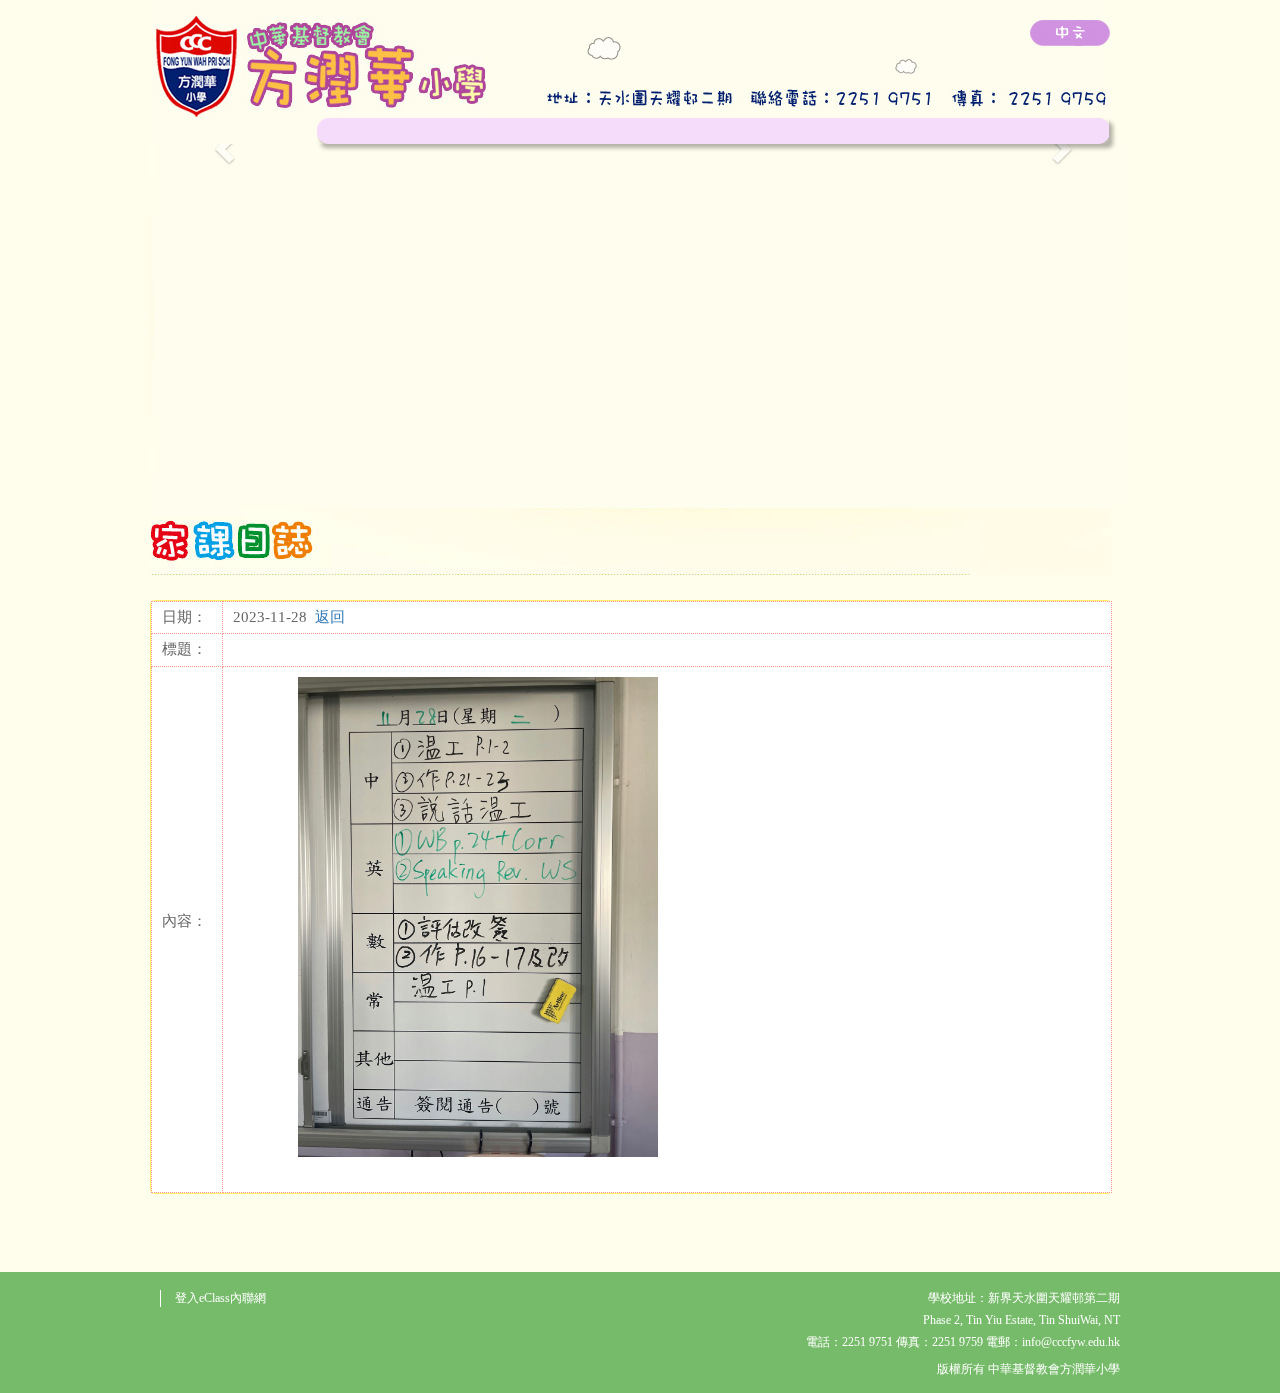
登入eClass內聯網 (220, 1298)
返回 (330, 617)
